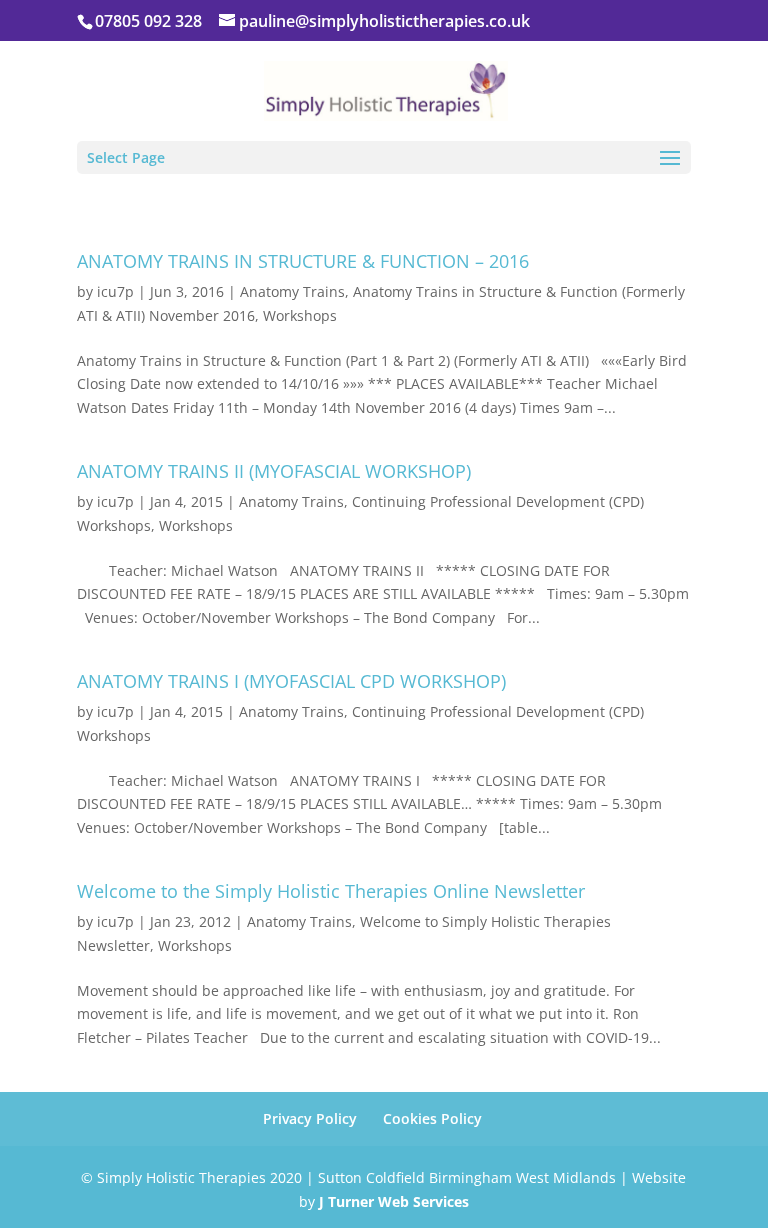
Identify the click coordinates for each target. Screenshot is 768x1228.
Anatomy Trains (292, 291)
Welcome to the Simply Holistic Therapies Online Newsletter (331, 891)
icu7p (115, 291)
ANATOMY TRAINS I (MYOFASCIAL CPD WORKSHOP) (291, 681)
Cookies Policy (432, 1118)
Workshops (300, 315)
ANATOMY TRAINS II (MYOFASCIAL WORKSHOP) (274, 471)
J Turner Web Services (394, 1201)
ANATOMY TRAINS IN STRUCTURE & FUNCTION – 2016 (303, 261)
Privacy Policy (310, 1118)
